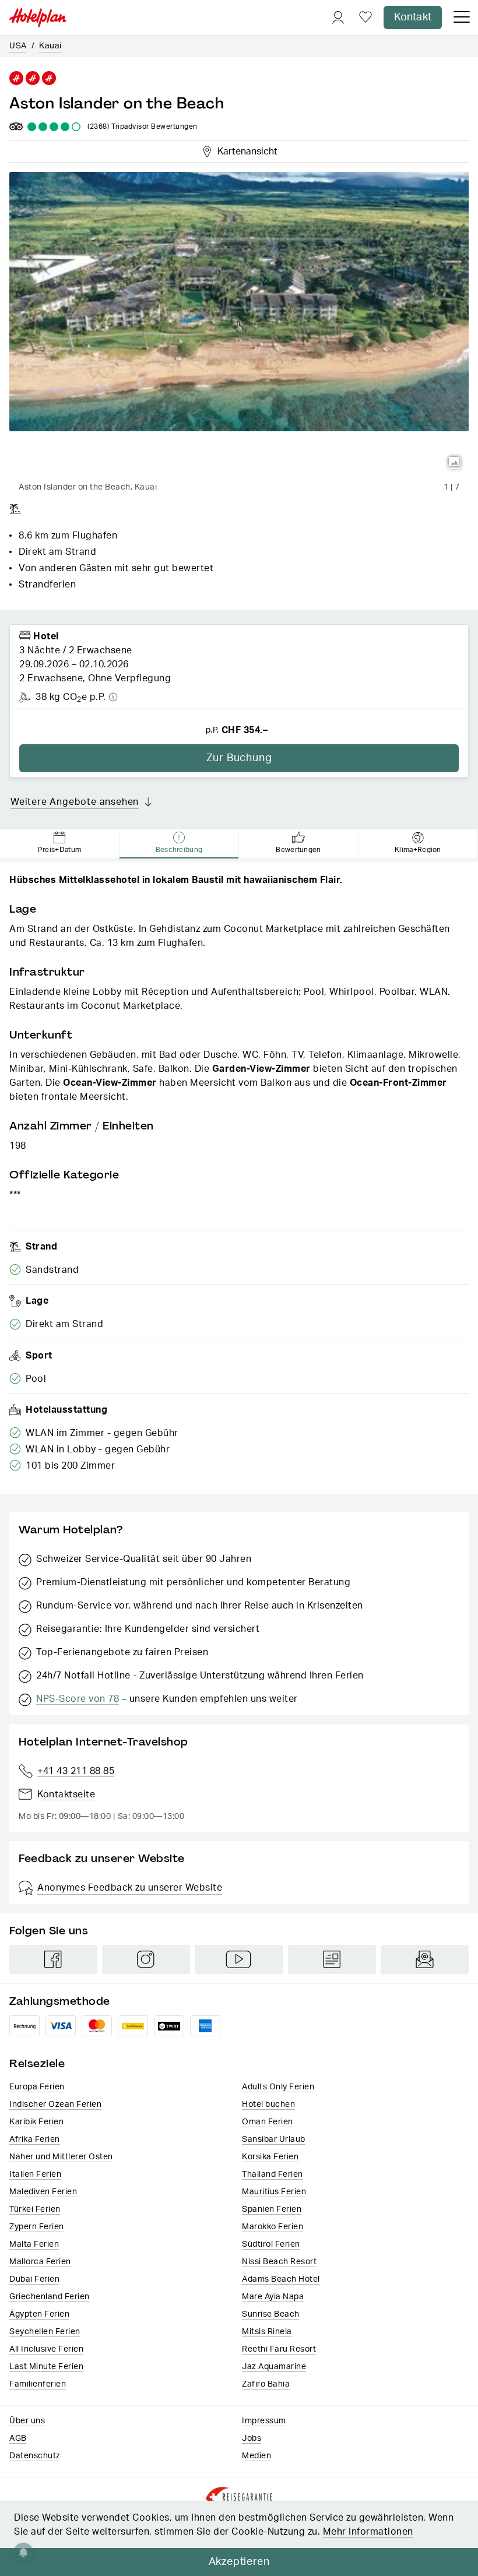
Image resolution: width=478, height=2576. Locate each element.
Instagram (146, 1959)
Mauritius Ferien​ (274, 2192)
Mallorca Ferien (40, 2262)
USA (18, 46)
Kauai (50, 46)
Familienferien (38, 2384)
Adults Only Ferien (278, 2087)
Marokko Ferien (273, 2227)
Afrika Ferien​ (35, 2139)
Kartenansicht (245, 150)
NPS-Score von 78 (78, 1699)
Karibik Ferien (36, 2122)
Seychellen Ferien (45, 2332)
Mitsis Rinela (267, 2332)
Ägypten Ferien (39, 2314)
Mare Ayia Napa (273, 2297)
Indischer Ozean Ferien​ (55, 2105)
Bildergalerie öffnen (455, 463)
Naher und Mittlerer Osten (61, 2157)
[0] (365, 18)
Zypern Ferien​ (37, 2227)
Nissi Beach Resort (279, 2262)
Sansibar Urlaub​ (274, 2139)
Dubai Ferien (34, 2279)
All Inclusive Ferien (46, 2349)
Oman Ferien (268, 2122)
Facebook (53, 1959)
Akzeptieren (239, 2562)
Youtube (239, 1959)
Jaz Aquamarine (274, 2367)
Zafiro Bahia (266, 2384)
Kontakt (413, 17)
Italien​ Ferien (35, 2174)
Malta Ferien (34, 2244)
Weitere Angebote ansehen (75, 802)
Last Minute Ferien (46, 2367)
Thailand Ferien (273, 2174)
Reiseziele (37, 2063)
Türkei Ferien (35, 2209)
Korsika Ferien (270, 2157)
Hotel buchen (268, 2105)
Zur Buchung (239, 758)
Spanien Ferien (272, 2209)
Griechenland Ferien (50, 2297)
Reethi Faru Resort (279, 2349)
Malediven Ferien (43, 2192)
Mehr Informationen (368, 2532)
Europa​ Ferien (37, 2087)
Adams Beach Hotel (281, 2279)
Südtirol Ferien (271, 2244)
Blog (332, 1959)
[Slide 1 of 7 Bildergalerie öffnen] (239, 324)
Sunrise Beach (271, 2314)
